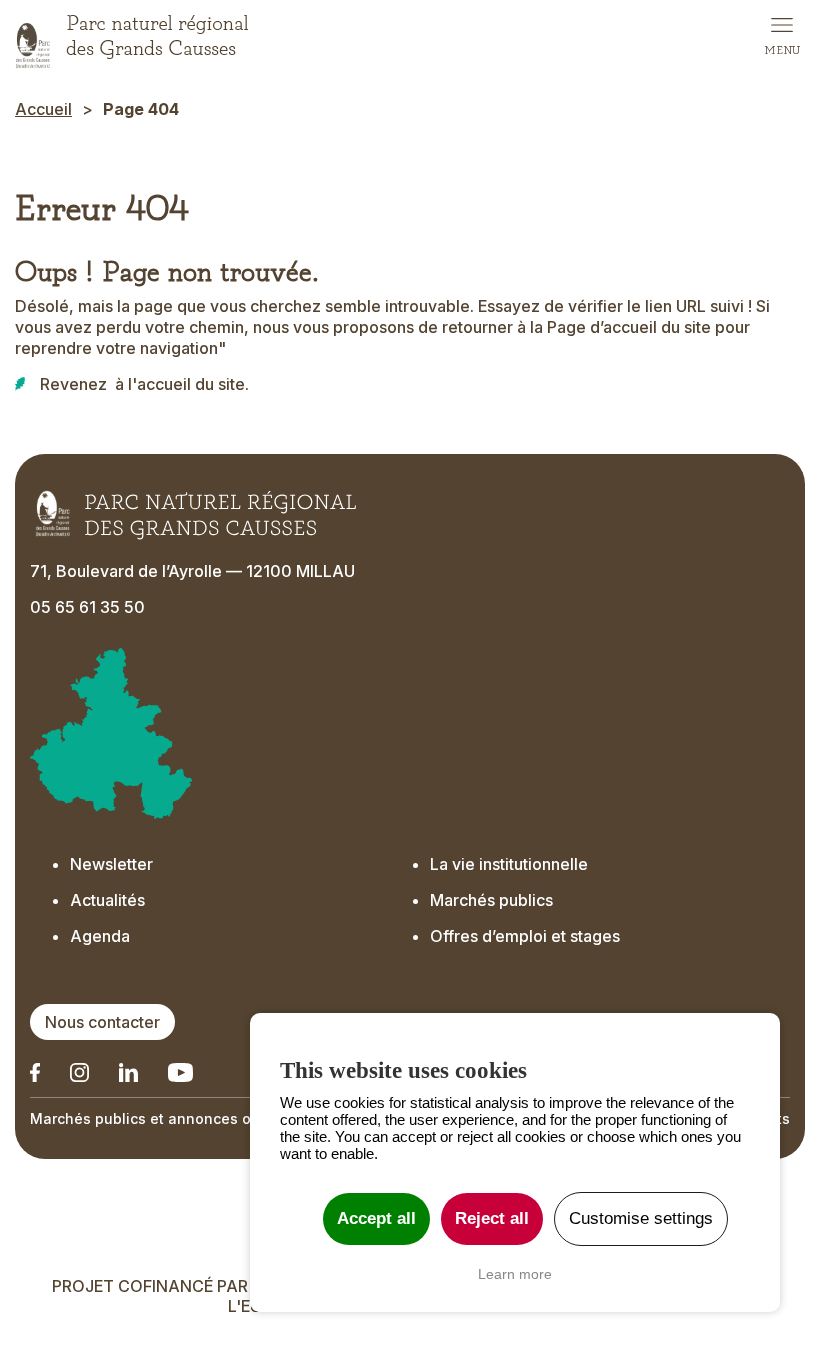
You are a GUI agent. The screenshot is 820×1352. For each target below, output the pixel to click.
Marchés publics (491, 900)
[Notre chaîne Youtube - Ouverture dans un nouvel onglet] (180, 1072)
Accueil (43, 109)
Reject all (492, 1218)
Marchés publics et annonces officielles (171, 1118)
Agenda (100, 936)
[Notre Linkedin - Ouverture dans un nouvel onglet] (35, 1072)
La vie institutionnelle (509, 864)
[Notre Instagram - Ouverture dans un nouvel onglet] (79, 1072)
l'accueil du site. (188, 384)
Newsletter (111, 864)
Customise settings (641, 1218)
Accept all (376, 1218)
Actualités (107, 900)
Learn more (515, 1274)
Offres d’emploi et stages (525, 936)
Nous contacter (102, 1022)
